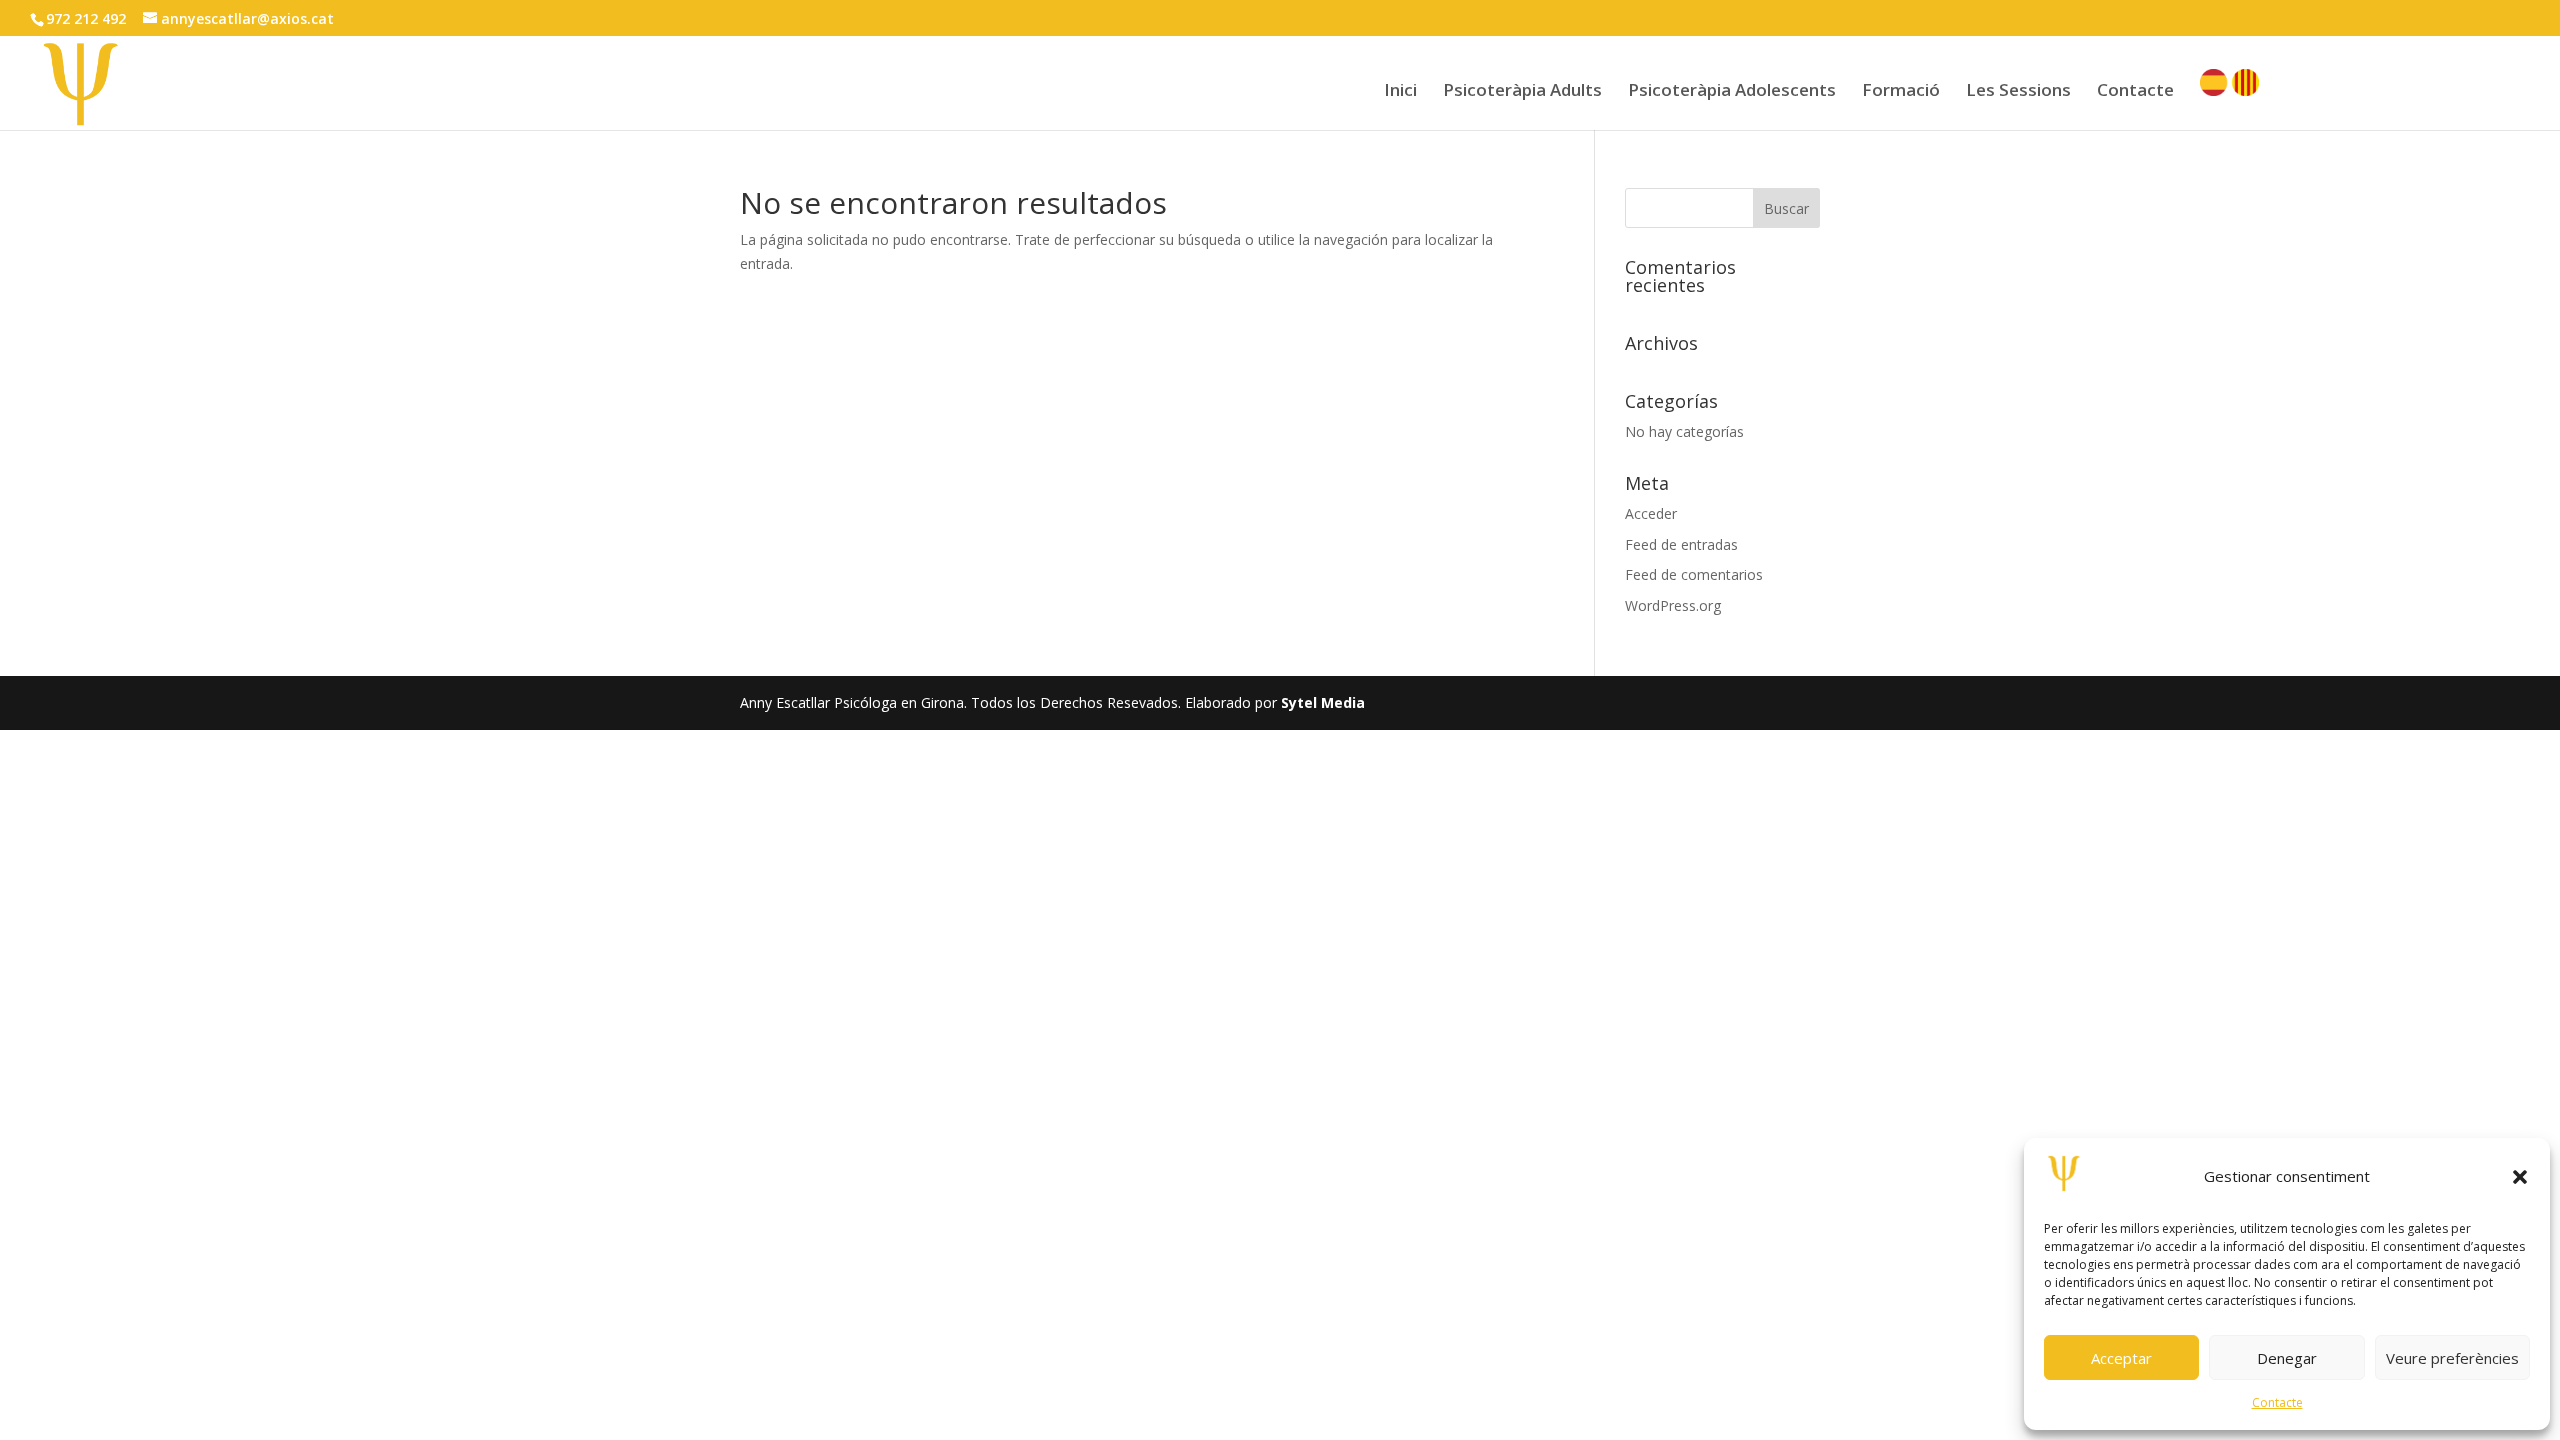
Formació (1901, 92)
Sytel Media (1323, 702)
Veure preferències (2452, 1358)
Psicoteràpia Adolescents (1732, 92)
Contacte (2277, 1402)
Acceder (1651, 513)
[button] (2520, 1177)
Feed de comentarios (1694, 574)
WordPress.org (1673, 605)
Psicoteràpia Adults (1522, 92)
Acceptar (2121, 1358)
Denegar (2287, 1358)
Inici (1400, 92)
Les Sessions (2018, 92)
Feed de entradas (1681, 544)
